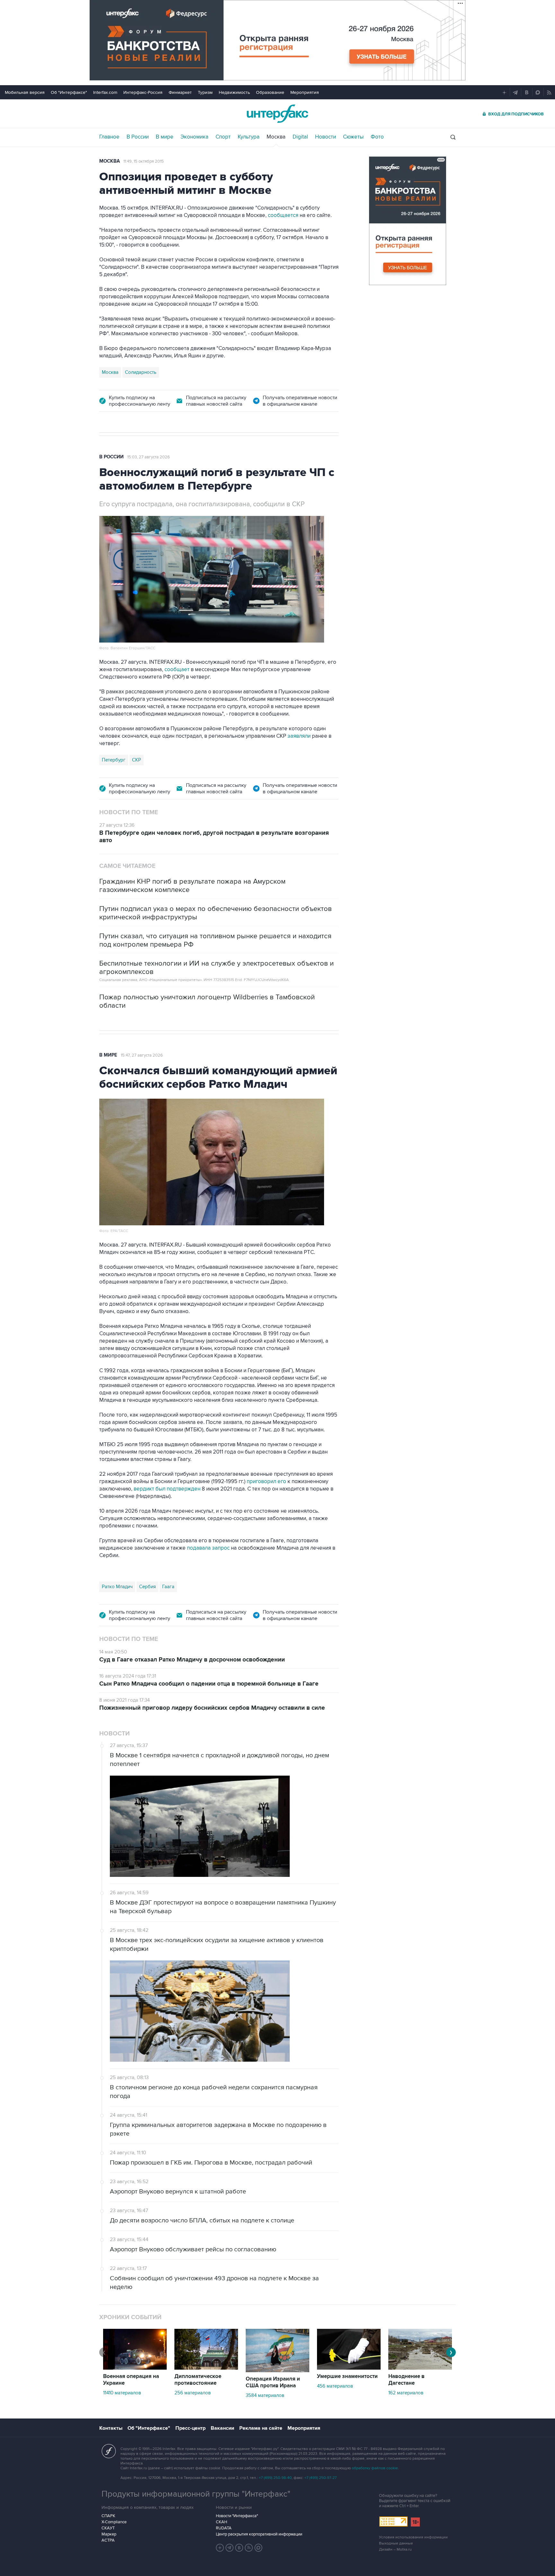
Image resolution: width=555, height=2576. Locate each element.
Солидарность (141, 372)
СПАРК (108, 2516)
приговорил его (266, 1482)
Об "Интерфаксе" (69, 92)
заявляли (299, 736)
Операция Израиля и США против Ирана (273, 2382)
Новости (326, 137)
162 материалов (406, 2393)
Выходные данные (396, 2543)
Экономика (194, 137)
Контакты (111, 2428)
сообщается (283, 215)
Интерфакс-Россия (143, 92)
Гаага (168, 1587)
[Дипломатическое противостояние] (206, 2368)
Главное (109, 137)
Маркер (109, 2534)
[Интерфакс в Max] (259, 2548)
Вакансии (222, 2428)
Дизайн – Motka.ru (395, 2549)
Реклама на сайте (261, 2428)
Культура (249, 137)
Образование (270, 92)
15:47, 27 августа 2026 (142, 1055)
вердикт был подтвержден (167, 1489)
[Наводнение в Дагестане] (420, 2368)
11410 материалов (122, 2393)
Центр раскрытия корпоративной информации (259, 2534)
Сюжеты (353, 137)
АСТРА (108, 2540)
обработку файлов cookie (375, 2468)
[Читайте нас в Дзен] (220, 2548)
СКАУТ (108, 2528)
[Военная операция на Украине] (135, 2368)
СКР (137, 760)
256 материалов (193, 2393)
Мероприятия (305, 92)
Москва (276, 137)
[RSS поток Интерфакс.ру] (249, 2548)
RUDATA (224, 2528)
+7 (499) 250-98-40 (275, 2478)
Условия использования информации (413, 2537)
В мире (165, 137)
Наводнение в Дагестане (406, 2380)
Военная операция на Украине (131, 2380)
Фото (377, 137)
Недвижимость (234, 92)
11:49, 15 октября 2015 (144, 161)
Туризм (205, 92)
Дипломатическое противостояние (198, 2380)
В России (138, 137)
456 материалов (335, 2386)
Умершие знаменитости (347, 2376)
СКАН (221, 2522)
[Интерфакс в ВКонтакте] (239, 2548)
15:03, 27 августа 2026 (149, 457)
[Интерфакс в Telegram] (230, 2548)
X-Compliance (114, 2522)
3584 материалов (265, 2395)
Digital (300, 137)
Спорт (223, 137)
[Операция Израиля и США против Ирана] (277, 2371)
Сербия (147, 1587)
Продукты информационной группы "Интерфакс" (196, 2494)
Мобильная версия (25, 92)
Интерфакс (277, 114)
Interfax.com (105, 92)
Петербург (114, 760)
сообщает (177, 670)
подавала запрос (208, 1548)
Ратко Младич (117, 1587)
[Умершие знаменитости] (349, 2368)
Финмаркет (180, 92)
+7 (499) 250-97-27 (321, 2478)
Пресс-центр (190, 2428)
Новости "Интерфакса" (237, 2516)
